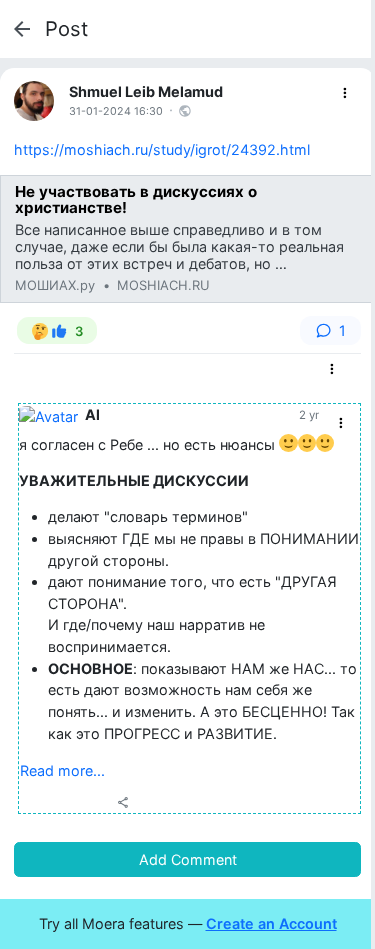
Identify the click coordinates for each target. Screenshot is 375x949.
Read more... (62, 770)
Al (92, 414)
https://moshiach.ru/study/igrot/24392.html (162, 149)
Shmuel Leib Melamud (146, 91)
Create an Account (271, 923)
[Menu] (345, 93)
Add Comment (188, 859)
